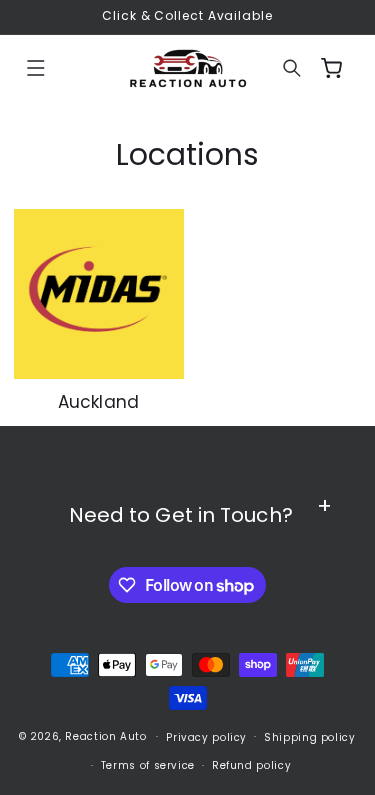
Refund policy (251, 765)
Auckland (98, 402)
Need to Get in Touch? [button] (181, 515)
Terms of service (148, 765)
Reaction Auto (105, 736)
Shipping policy (309, 737)
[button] (36, 68)
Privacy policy (206, 737)
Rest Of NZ (265, 293)
